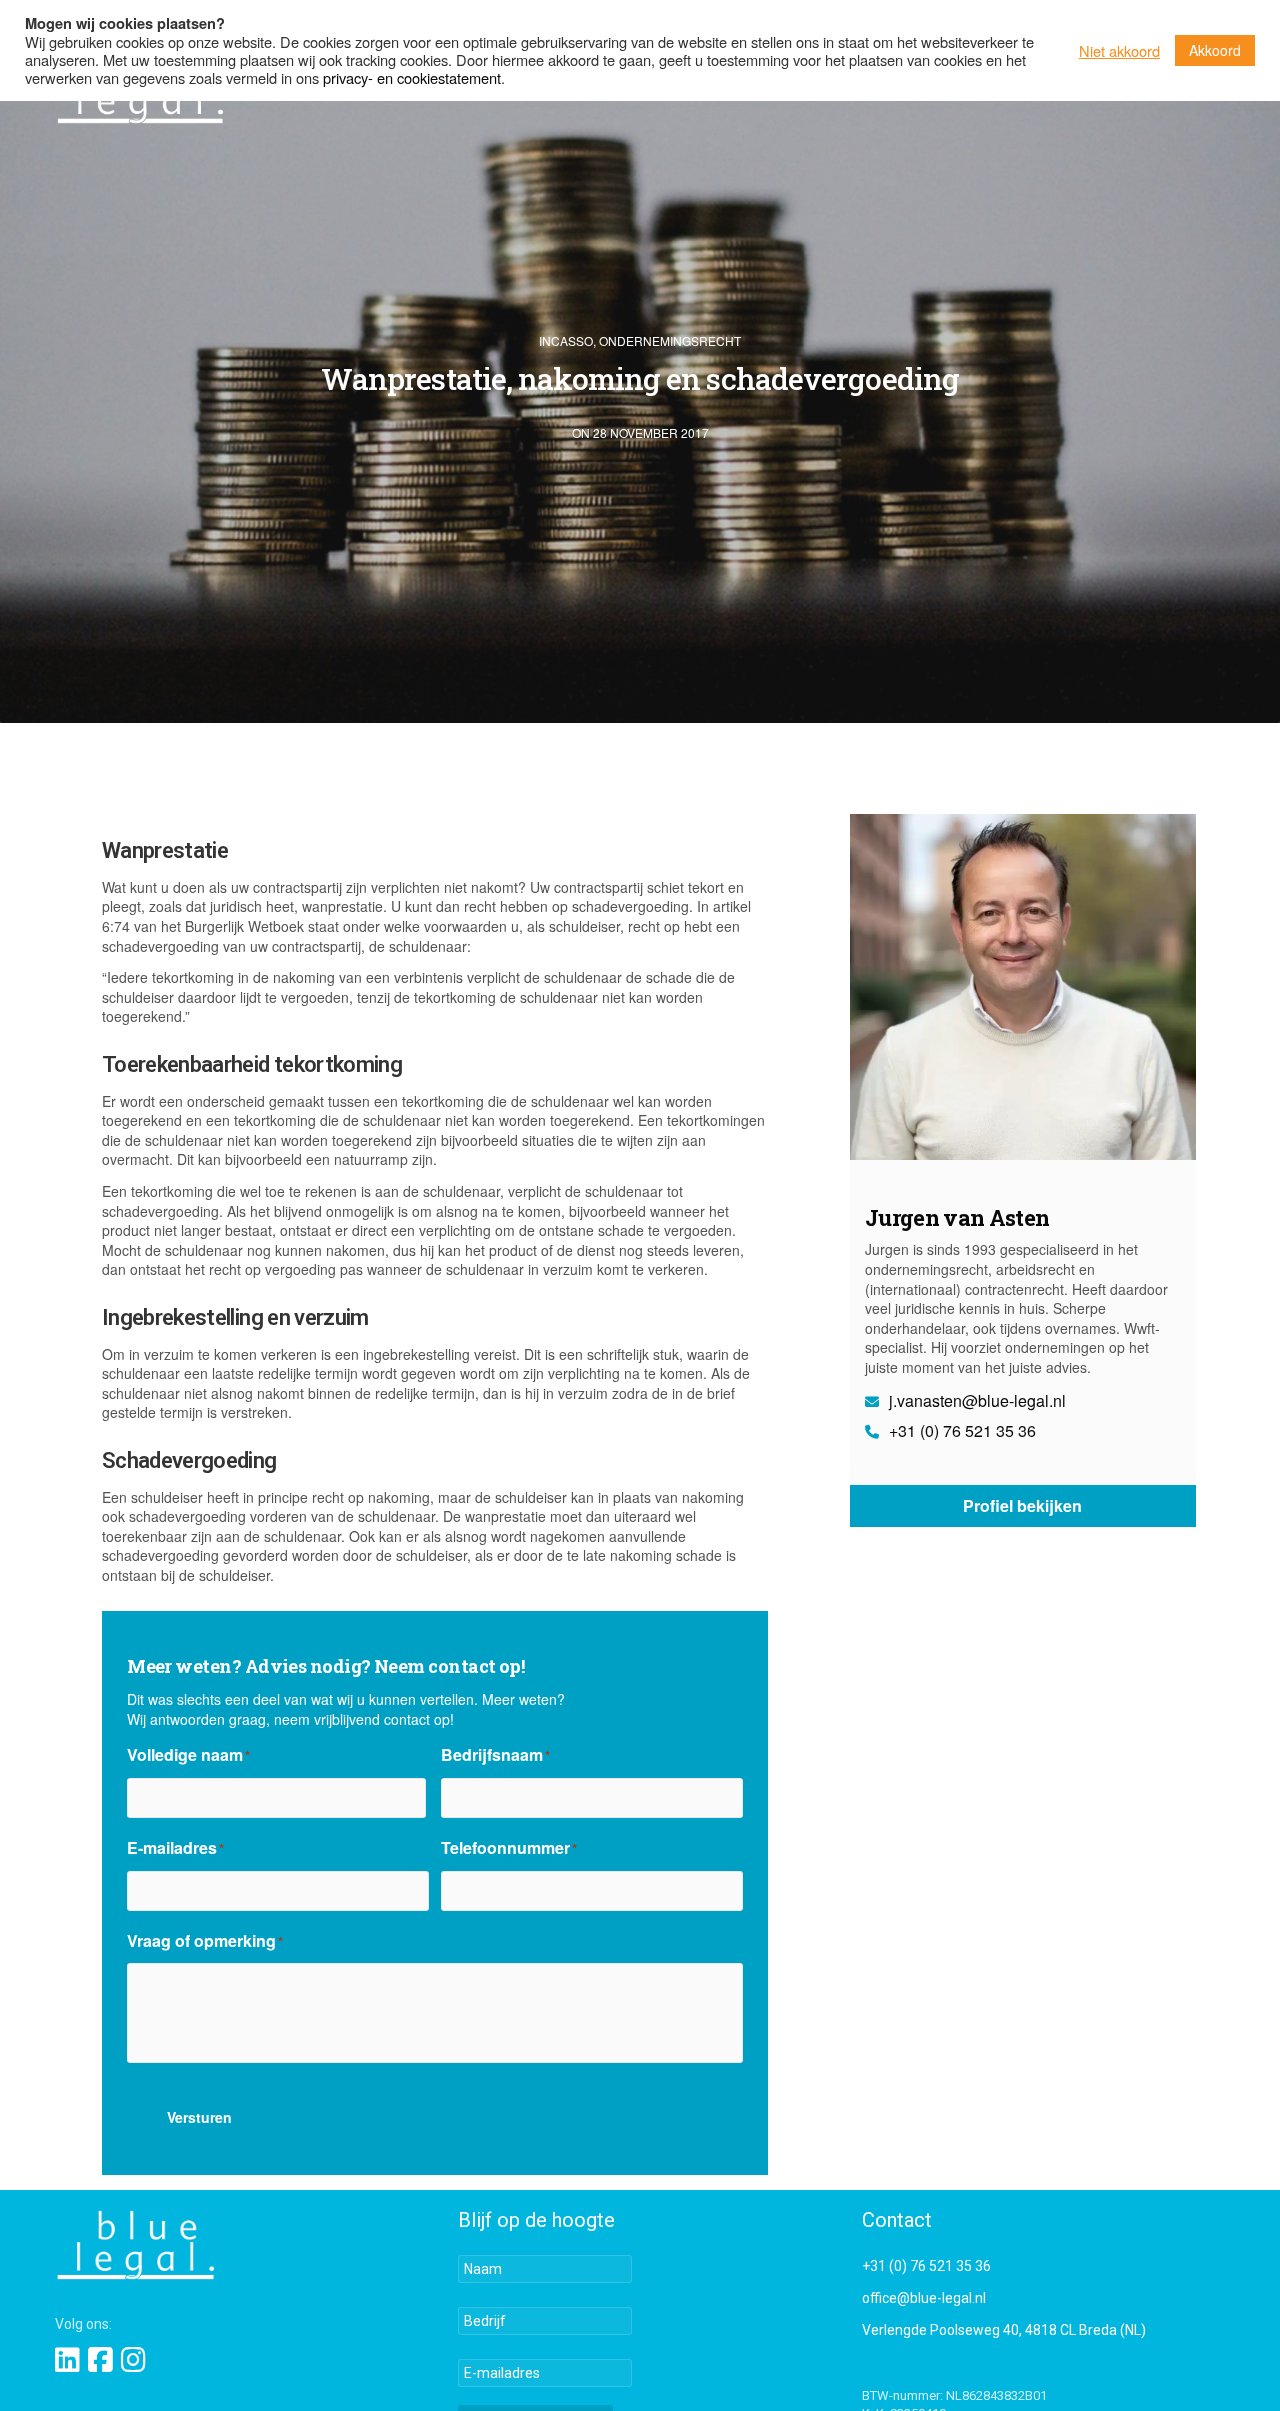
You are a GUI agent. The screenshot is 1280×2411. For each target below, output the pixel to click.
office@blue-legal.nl (924, 2298)
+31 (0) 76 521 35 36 (960, 1431)
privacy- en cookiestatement (412, 77)
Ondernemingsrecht (670, 341)
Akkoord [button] (1215, 50)
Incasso (566, 341)
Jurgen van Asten (957, 1217)
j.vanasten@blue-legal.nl (975, 1401)
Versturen (199, 2117)
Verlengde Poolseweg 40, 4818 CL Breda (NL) (1004, 2330)
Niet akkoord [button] (1119, 51)
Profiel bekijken (1022, 1506)
